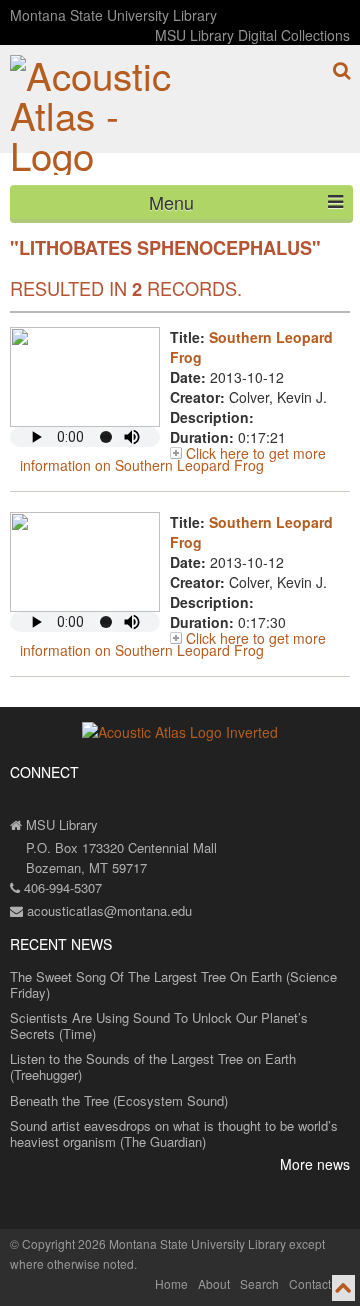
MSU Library (60, 824)
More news (315, 1164)
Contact (310, 1283)
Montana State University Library (113, 15)
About (214, 1283)
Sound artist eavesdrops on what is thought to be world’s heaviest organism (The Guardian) (174, 1133)
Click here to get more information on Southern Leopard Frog (173, 459)
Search (259, 1283)
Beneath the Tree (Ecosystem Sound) (119, 1100)
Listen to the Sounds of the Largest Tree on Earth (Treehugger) (153, 1066)
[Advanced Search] (341, 70)
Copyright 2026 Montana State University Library (154, 1243)
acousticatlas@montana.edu (107, 910)
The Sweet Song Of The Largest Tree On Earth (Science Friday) (173, 984)
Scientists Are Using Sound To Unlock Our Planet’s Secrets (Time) (159, 1025)
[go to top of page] (343, 1288)
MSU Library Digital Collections (252, 35)
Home (171, 1283)
